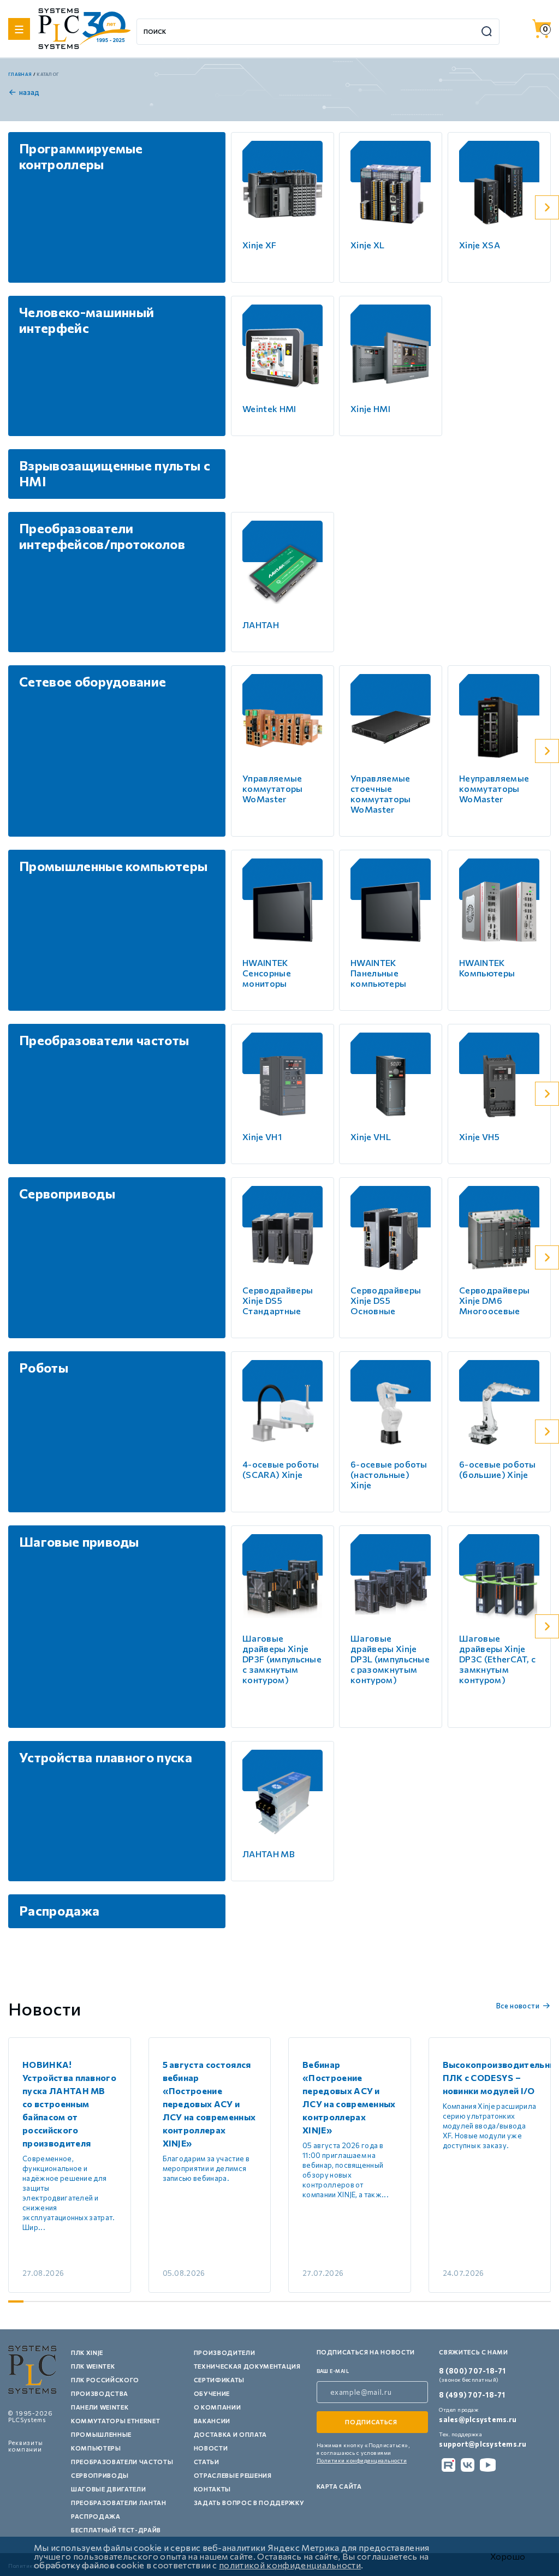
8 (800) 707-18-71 (472, 2371)
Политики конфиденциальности (362, 2460)
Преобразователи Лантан (119, 2503)
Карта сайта (339, 2486)
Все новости (518, 2006)
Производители (225, 2353)
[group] (70, 2165)
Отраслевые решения (233, 2475)
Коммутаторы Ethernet (115, 2421)
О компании (218, 2407)
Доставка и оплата (230, 2434)
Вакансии (212, 2421)
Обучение (212, 2393)
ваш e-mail (333, 2371)
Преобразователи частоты (122, 2462)
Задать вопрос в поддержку (249, 2503)
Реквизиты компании (26, 2446)
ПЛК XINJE (87, 2353)
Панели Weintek (100, 2407)
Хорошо (508, 2556)
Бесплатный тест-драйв (116, 2530)
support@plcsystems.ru (483, 2444)
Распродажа (96, 2516)
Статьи (207, 2462)
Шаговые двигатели (108, 2489)
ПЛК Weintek (93, 2366)
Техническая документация (247, 2366)
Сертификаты (219, 2380)
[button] (547, 207)
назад (29, 92)
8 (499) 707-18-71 (472, 2395)
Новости (211, 2448)
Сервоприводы (100, 2475)
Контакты (212, 2489)
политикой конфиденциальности (290, 2565)
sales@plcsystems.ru (478, 2419)
